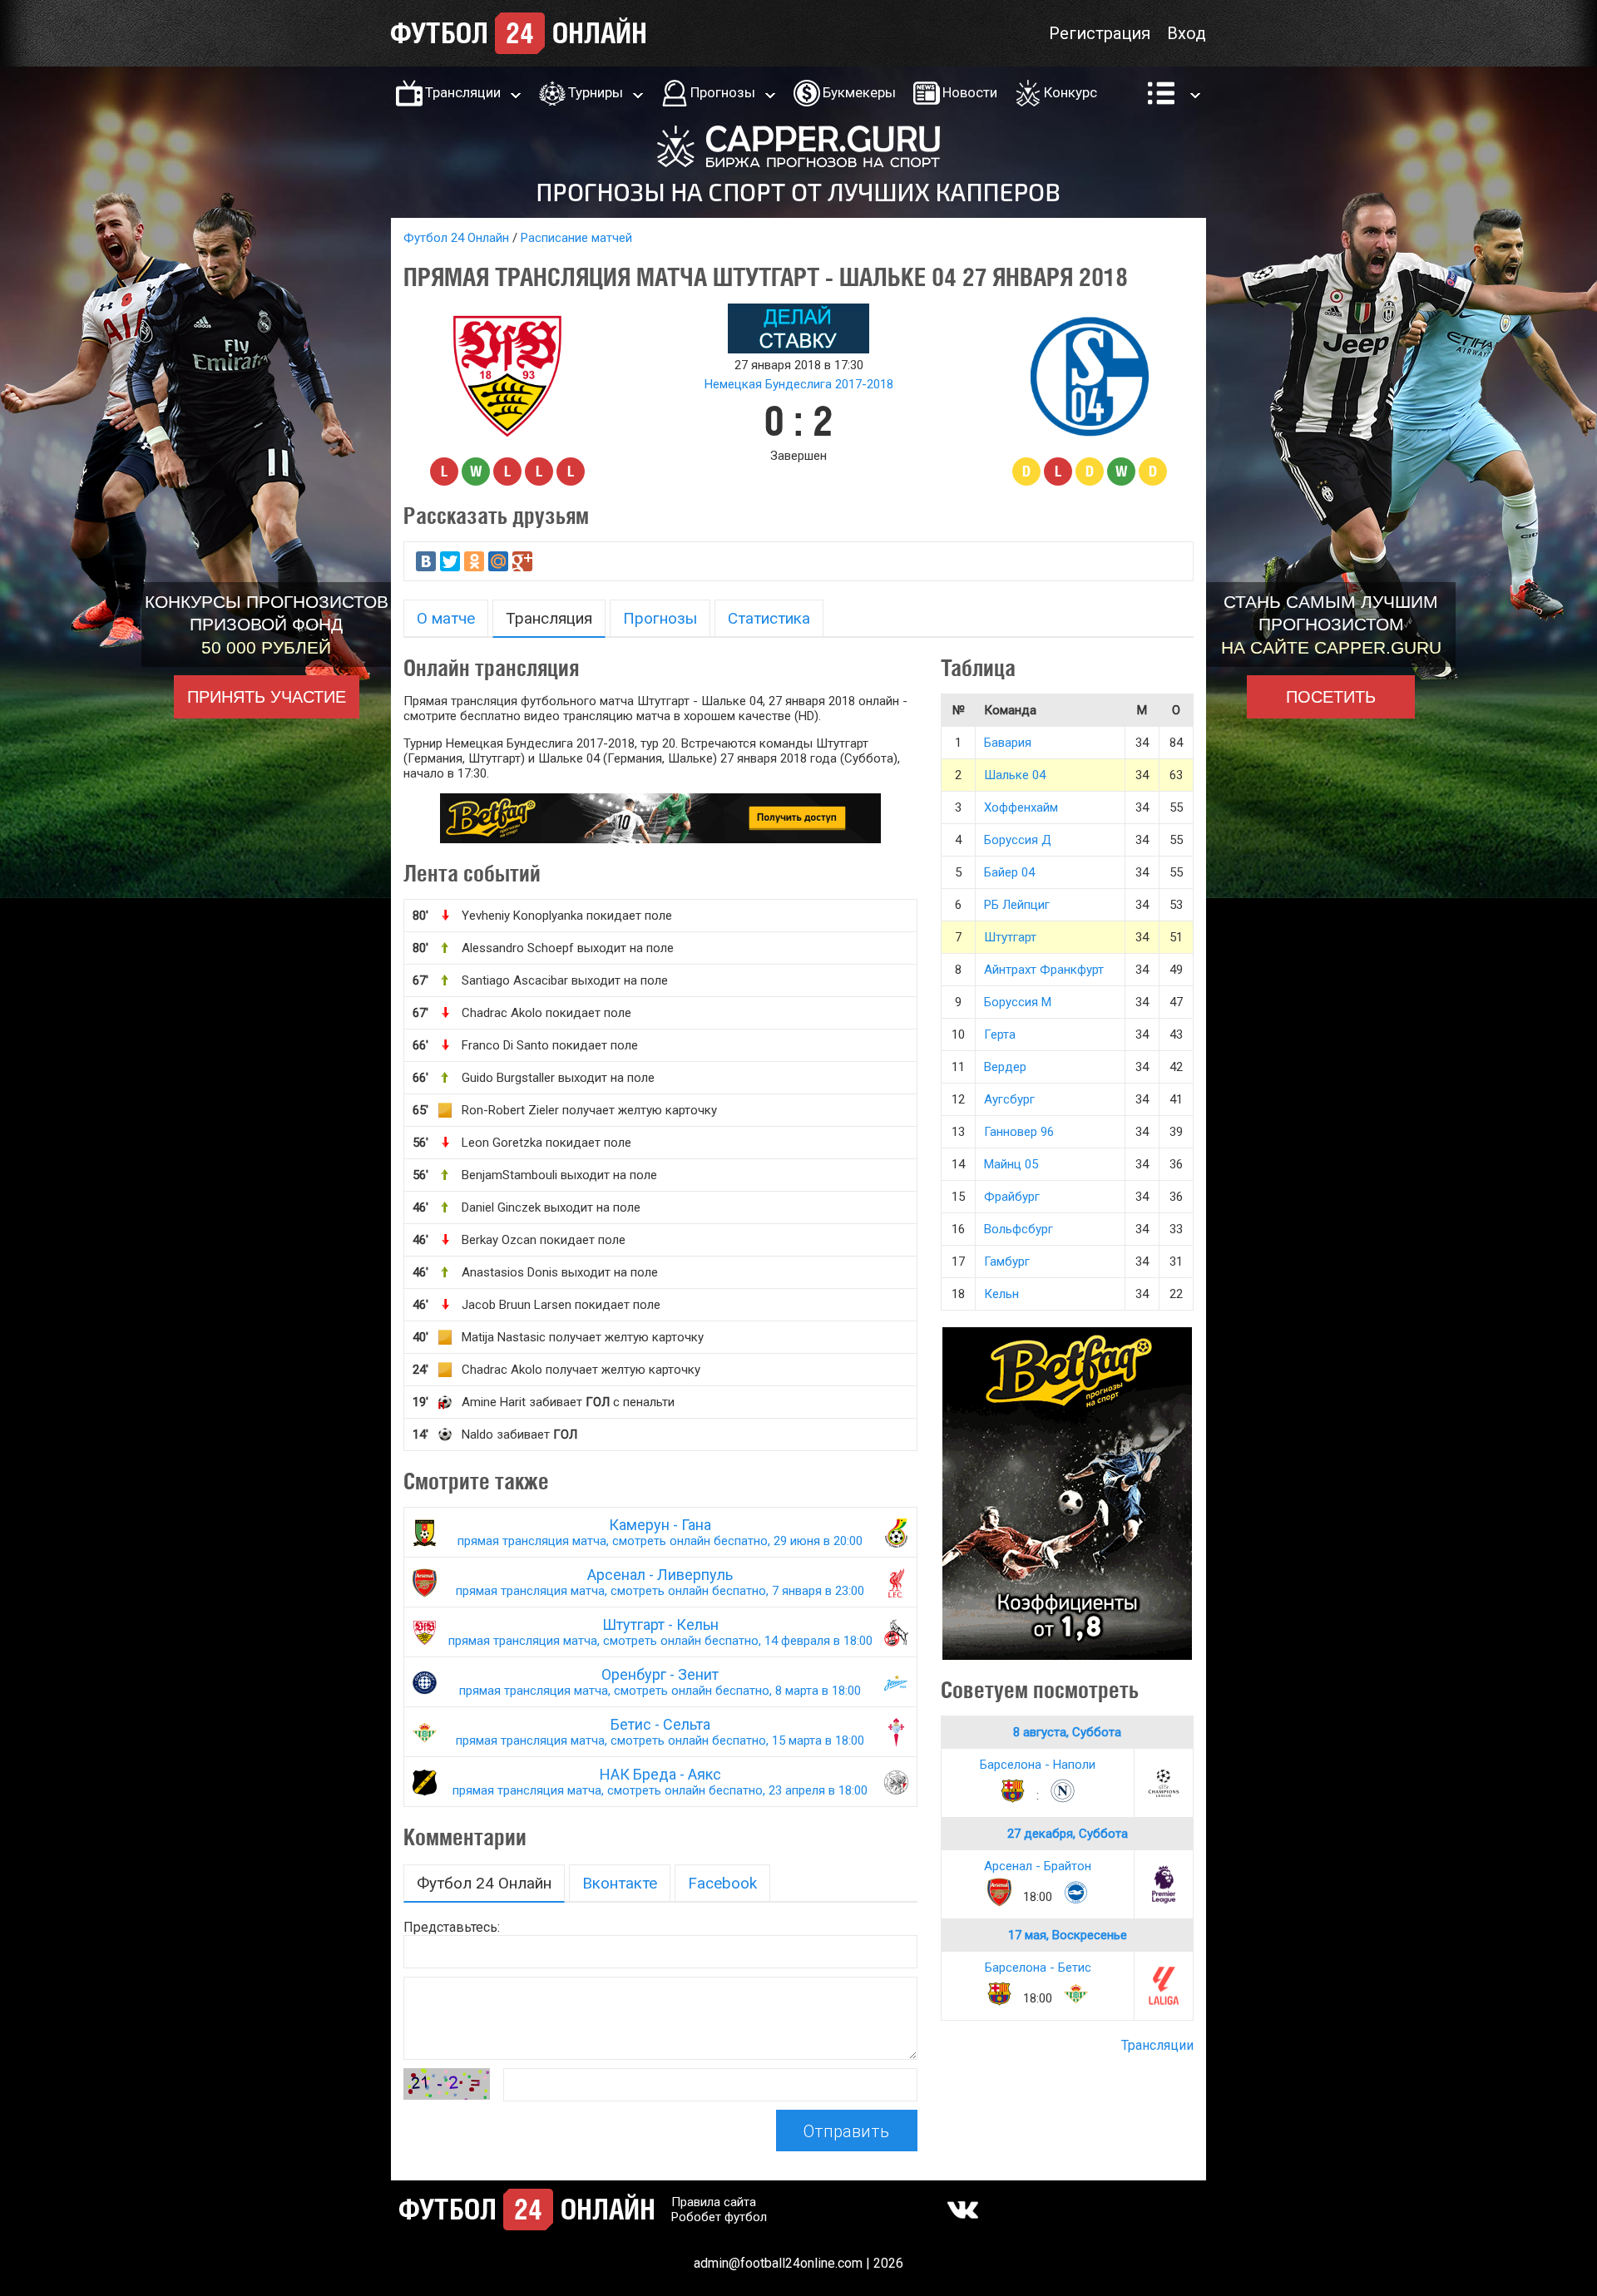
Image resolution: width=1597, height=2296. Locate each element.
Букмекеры (859, 92)
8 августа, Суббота (1067, 1732)
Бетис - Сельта (660, 1732)
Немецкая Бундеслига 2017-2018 (799, 384)
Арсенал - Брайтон (1038, 1866)
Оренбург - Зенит (660, 1682)
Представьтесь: (452, 1927)
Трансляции (463, 92)
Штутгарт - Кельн (660, 1632)
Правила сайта (714, 2202)
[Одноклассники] (474, 561)
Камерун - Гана (660, 1532)
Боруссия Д (1018, 840)
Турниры (596, 92)
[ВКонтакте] (426, 561)
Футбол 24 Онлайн (456, 238)
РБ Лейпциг (1017, 905)
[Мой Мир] (498, 561)
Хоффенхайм (1021, 807)
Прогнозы (723, 92)
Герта (1000, 1034)
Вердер (1005, 1067)
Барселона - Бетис (1038, 1968)
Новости (970, 92)
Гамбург (1007, 1262)
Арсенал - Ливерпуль (660, 1582)
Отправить (846, 2131)
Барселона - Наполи (1038, 1765)
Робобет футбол (719, 2217)
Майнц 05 (1011, 1164)
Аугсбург (1009, 1099)
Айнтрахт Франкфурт (1044, 970)
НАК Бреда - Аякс (660, 1782)
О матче (446, 618)
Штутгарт (1010, 937)
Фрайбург (1012, 1197)
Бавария (1008, 743)
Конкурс (1070, 92)
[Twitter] (450, 561)
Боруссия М (1018, 1002)
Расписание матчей (576, 238)
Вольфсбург (1019, 1229)
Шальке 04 (1015, 775)
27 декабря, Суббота (1068, 1834)
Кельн (1001, 1294)
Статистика (769, 618)
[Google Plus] (522, 561)
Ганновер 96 (1019, 1132)
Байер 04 (1009, 872)
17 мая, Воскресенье (1068, 1935)
